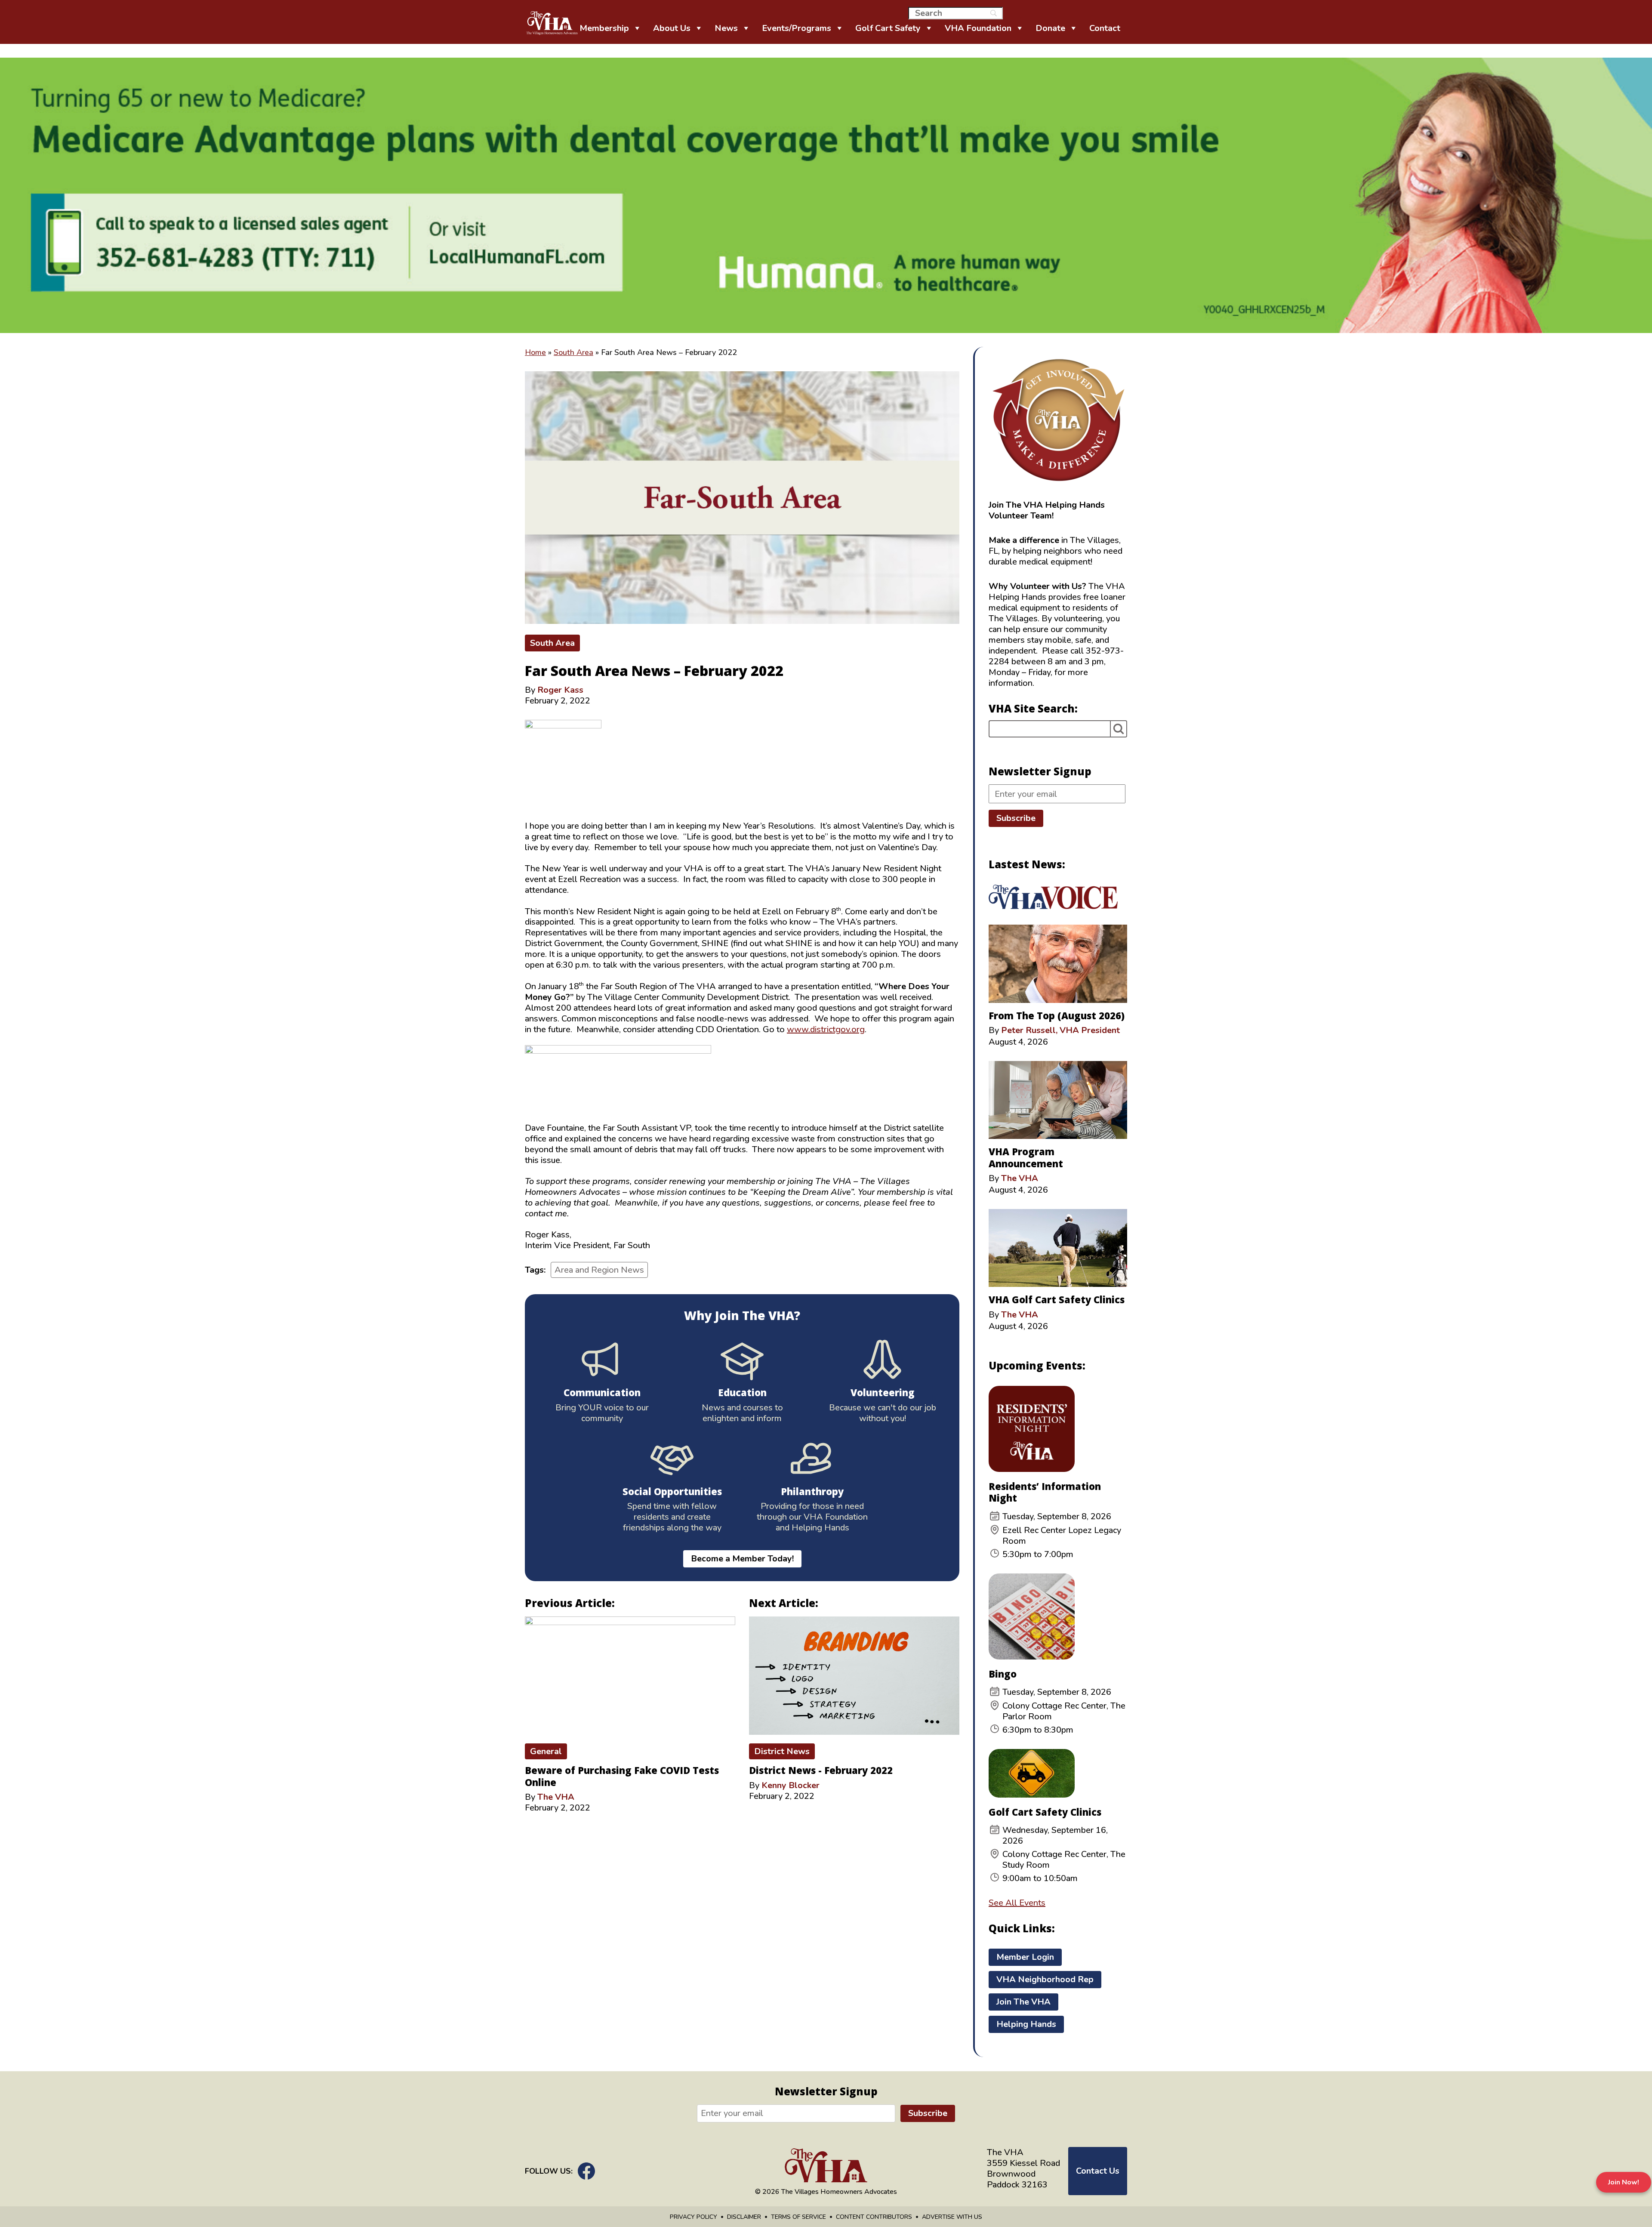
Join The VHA (1023, 2002)
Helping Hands (1026, 2024)
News (726, 28)
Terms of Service (798, 2217)
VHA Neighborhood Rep (1045, 1979)
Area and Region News (599, 1270)
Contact (1105, 28)
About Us (672, 28)
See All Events (1017, 1903)
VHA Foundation (978, 28)
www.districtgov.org (826, 1029)
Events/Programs (797, 28)
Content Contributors (874, 2217)
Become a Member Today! (742, 1559)
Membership (604, 28)
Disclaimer (744, 2217)
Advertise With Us (952, 2217)
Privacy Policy (693, 2217)
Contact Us (1098, 2171)
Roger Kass (560, 690)
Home (535, 352)
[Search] (1119, 729)
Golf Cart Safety (888, 28)
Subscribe (1016, 818)
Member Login (1025, 1957)
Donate (1050, 28)
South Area (573, 352)
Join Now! (1624, 2182)
